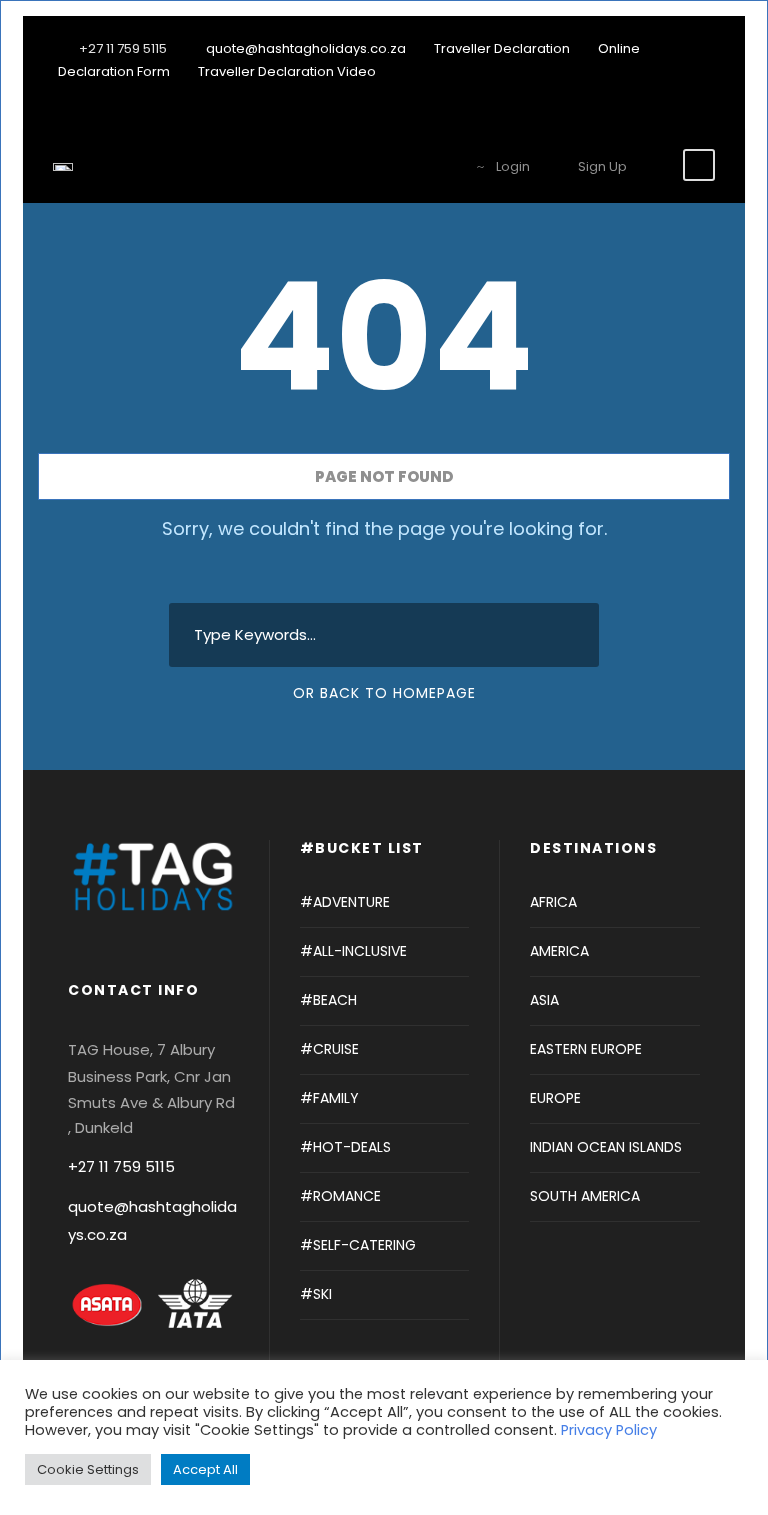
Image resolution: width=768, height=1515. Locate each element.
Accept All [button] (205, 1469)
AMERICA (559, 951)
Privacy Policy (609, 1430)
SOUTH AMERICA (585, 1196)
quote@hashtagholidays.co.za (306, 48)
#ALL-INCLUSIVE (353, 951)
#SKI (316, 1294)
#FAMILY (329, 1098)
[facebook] (643, 94)
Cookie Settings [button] (88, 1469)
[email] (612, 94)
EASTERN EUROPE (586, 1049)
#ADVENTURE (345, 902)
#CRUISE (329, 1049)
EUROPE (555, 1098)
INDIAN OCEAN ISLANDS (606, 1147)
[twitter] (674, 94)
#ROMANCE (340, 1196)
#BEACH (328, 1000)
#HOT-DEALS (345, 1147)
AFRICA (553, 902)
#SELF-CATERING (358, 1245)
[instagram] (705, 94)
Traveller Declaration (502, 48)
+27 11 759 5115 (121, 1166)
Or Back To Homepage (384, 693)
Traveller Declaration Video (287, 71)
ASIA (544, 1000)
